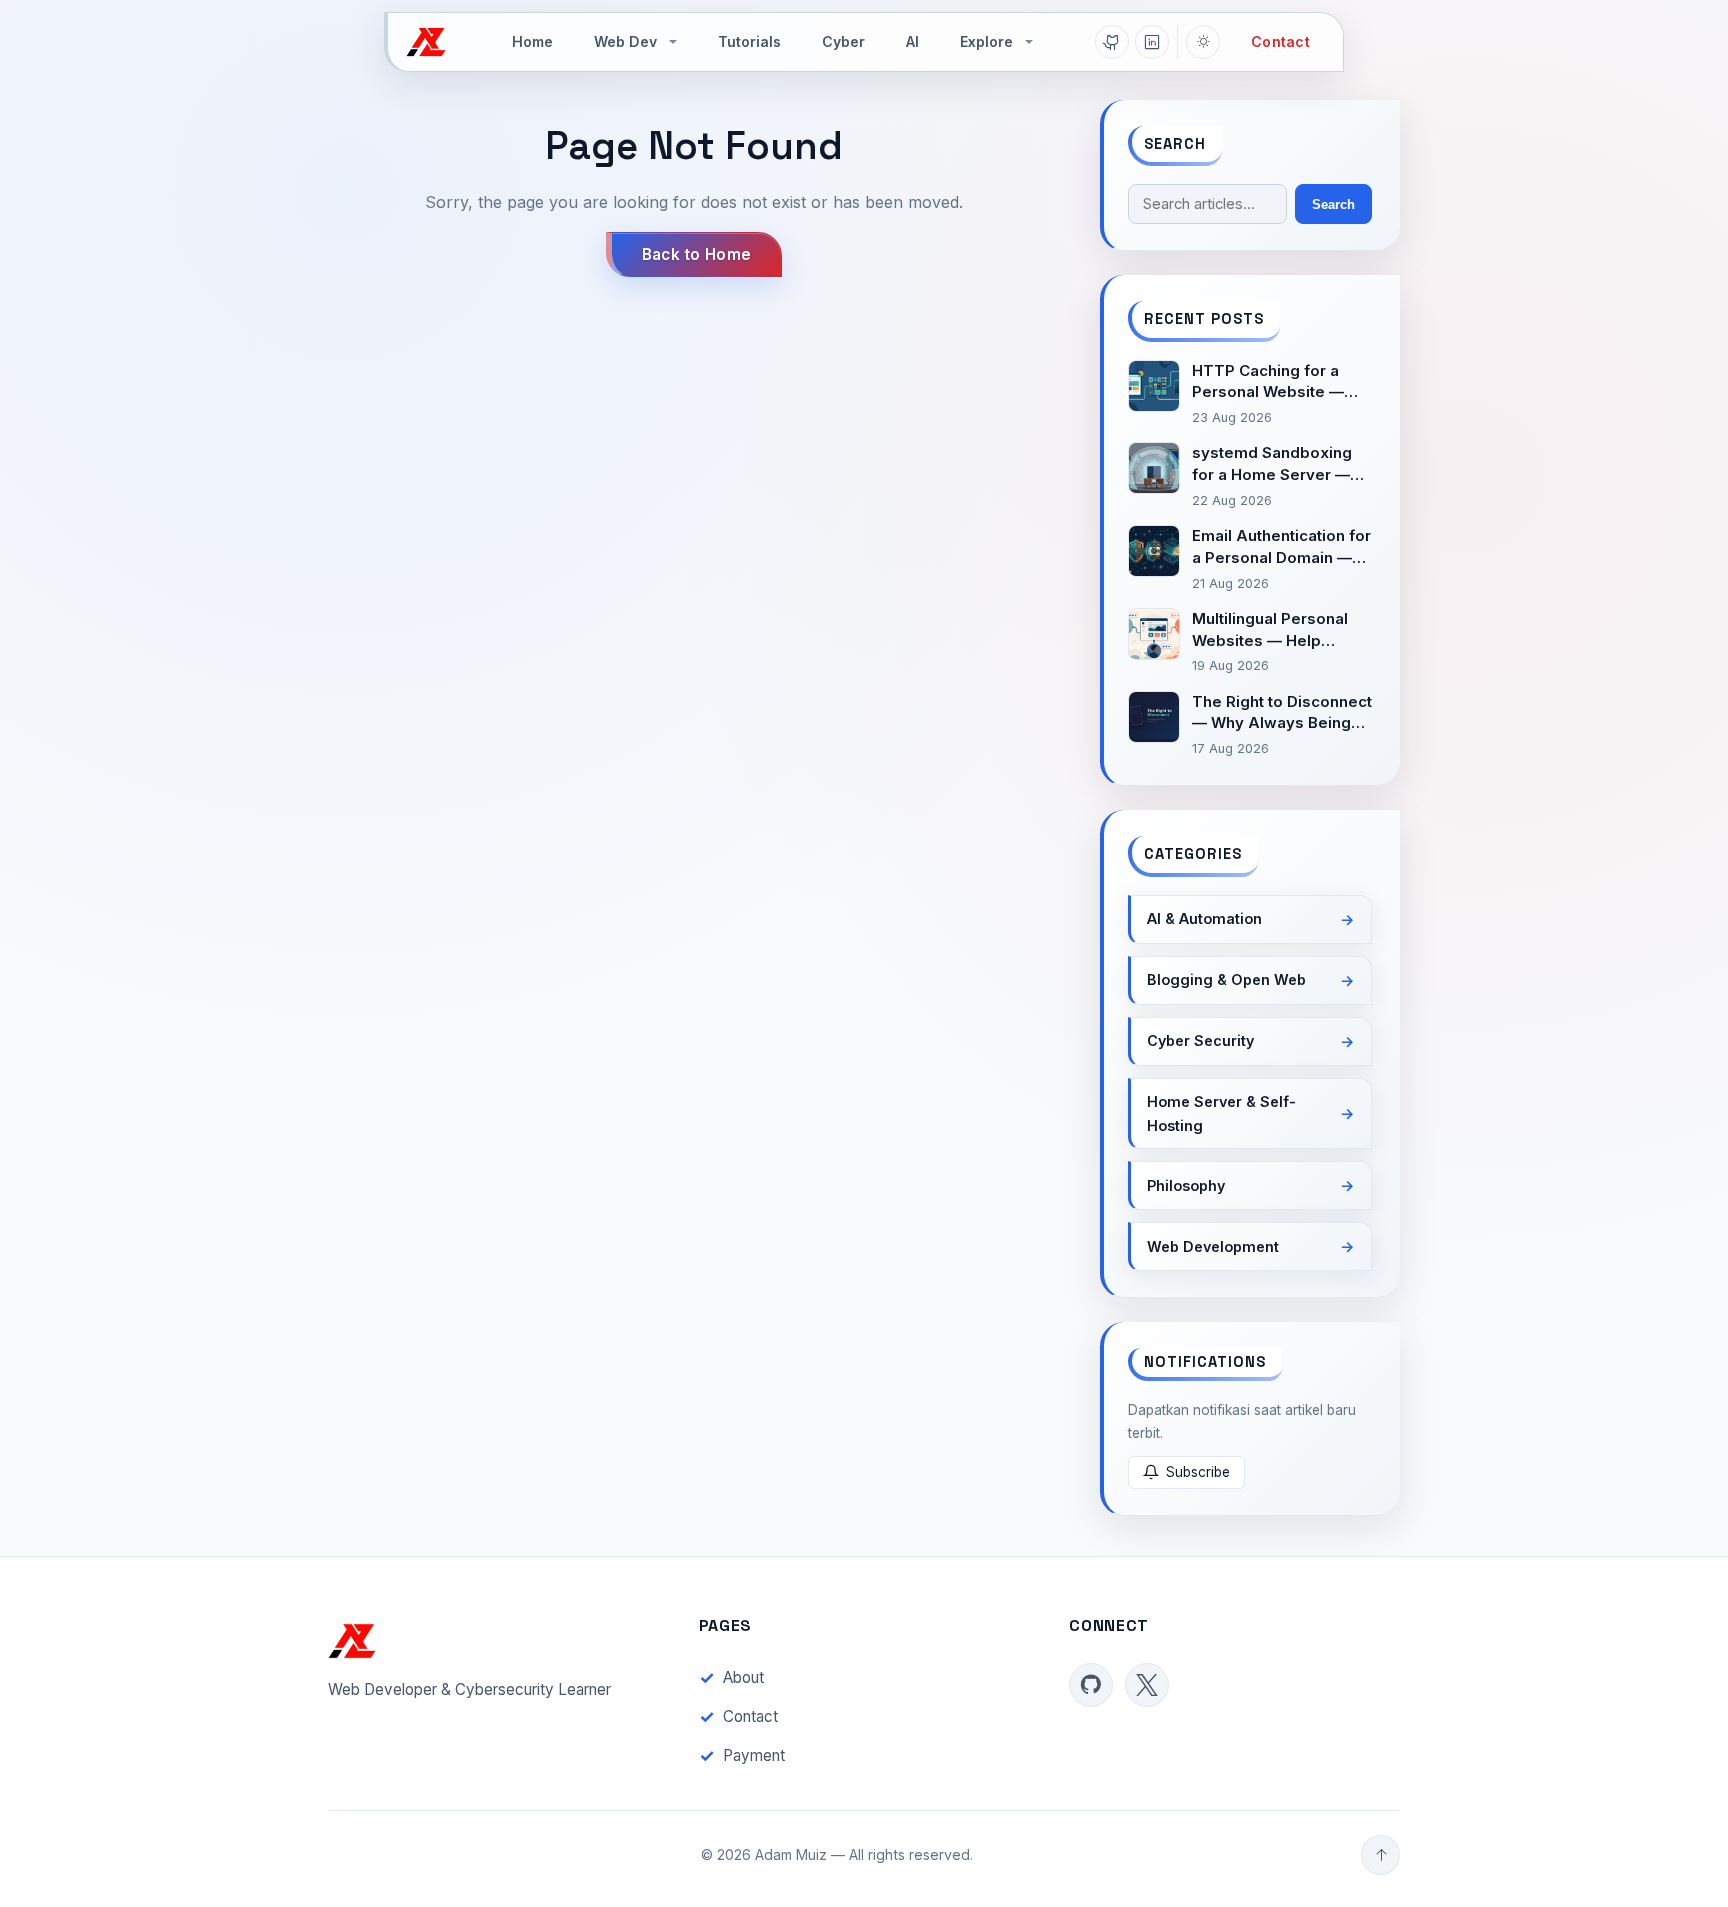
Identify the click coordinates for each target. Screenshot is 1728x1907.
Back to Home (697, 254)
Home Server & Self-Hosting (1221, 1113)
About (743, 1677)
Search (1333, 204)
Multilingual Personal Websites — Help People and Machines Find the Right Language (1273, 630)
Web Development (1213, 1246)
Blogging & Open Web (1226, 979)
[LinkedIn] (1152, 42)
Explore (986, 41)
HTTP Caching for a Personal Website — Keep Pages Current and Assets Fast (1268, 382)
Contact (1280, 41)
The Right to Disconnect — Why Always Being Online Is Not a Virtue (1282, 713)
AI (912, 41)
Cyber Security (1200, 1040)
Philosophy (1186, 1185)
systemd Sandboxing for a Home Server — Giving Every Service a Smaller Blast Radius (1277, 464)
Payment (754, 1755)
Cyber (843, 41)
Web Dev (625, 41)
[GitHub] (1112, 42)
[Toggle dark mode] (1203, 42)
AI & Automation (1204, 918)
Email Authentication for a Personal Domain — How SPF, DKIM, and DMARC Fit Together (1281, 547)
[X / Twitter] (1147, 1685)
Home (532, 41)
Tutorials (749, 41)
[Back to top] (1380, 1855)
